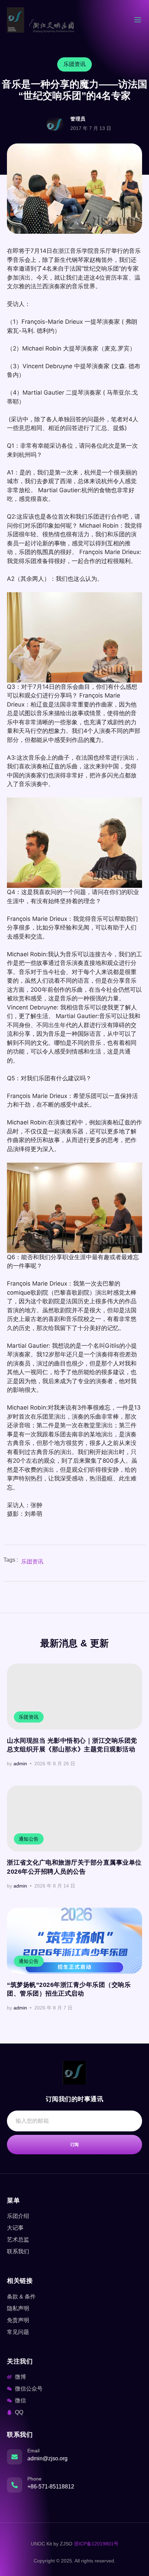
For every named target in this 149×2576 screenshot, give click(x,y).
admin (20, 1764)
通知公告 (29, 1839)
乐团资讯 (32, 1562)
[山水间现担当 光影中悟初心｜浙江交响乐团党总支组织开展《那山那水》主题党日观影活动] (74, 1696)
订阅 (75, 2145)
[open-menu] (138, 21)
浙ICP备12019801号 (96, 2544)
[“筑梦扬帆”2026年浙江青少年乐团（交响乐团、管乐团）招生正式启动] (74, 1941)
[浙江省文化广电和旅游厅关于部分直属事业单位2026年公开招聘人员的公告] (74, 1818)
